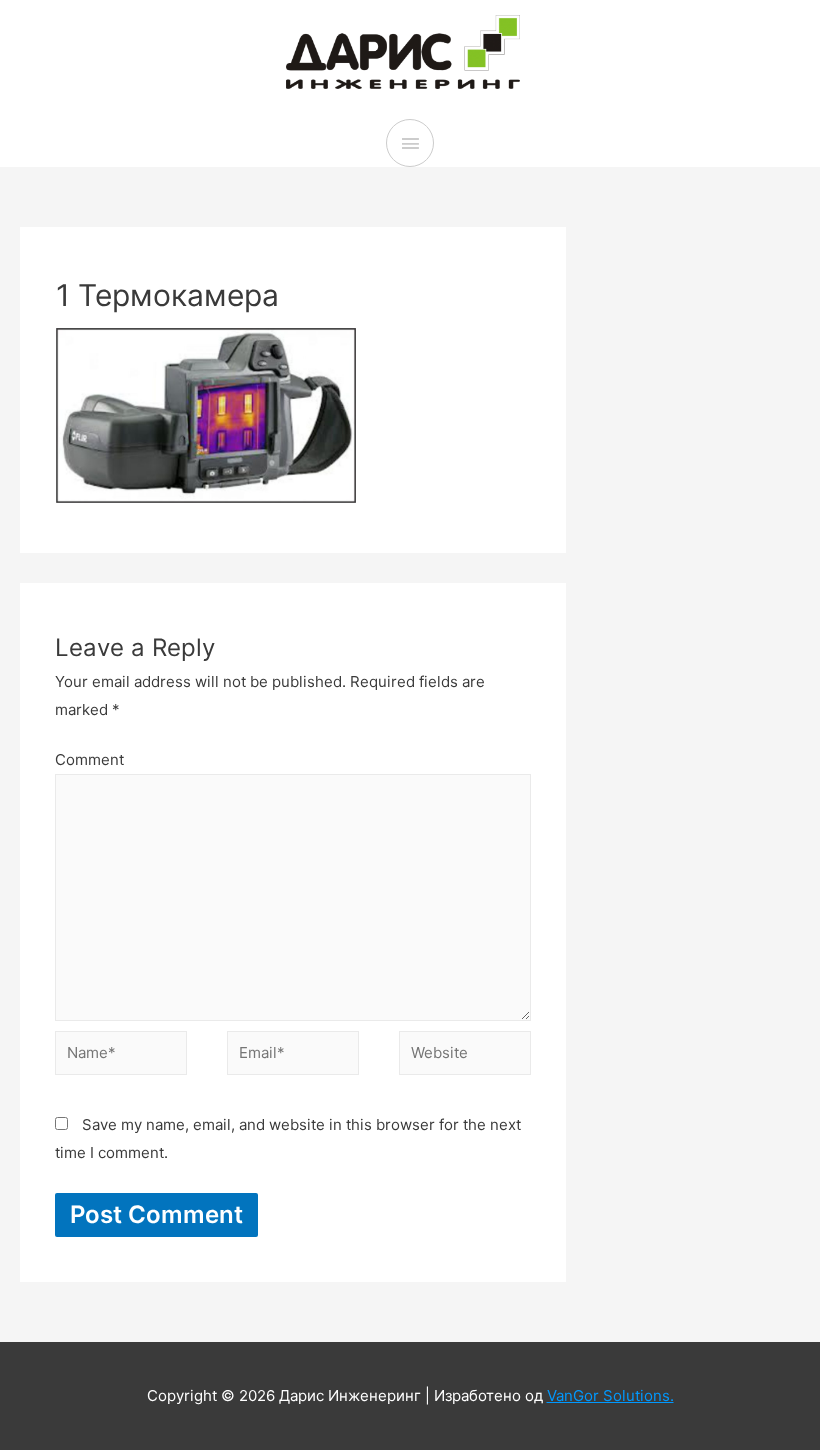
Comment (89, 759)
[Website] (465, 1056)
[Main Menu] (410, 142)
